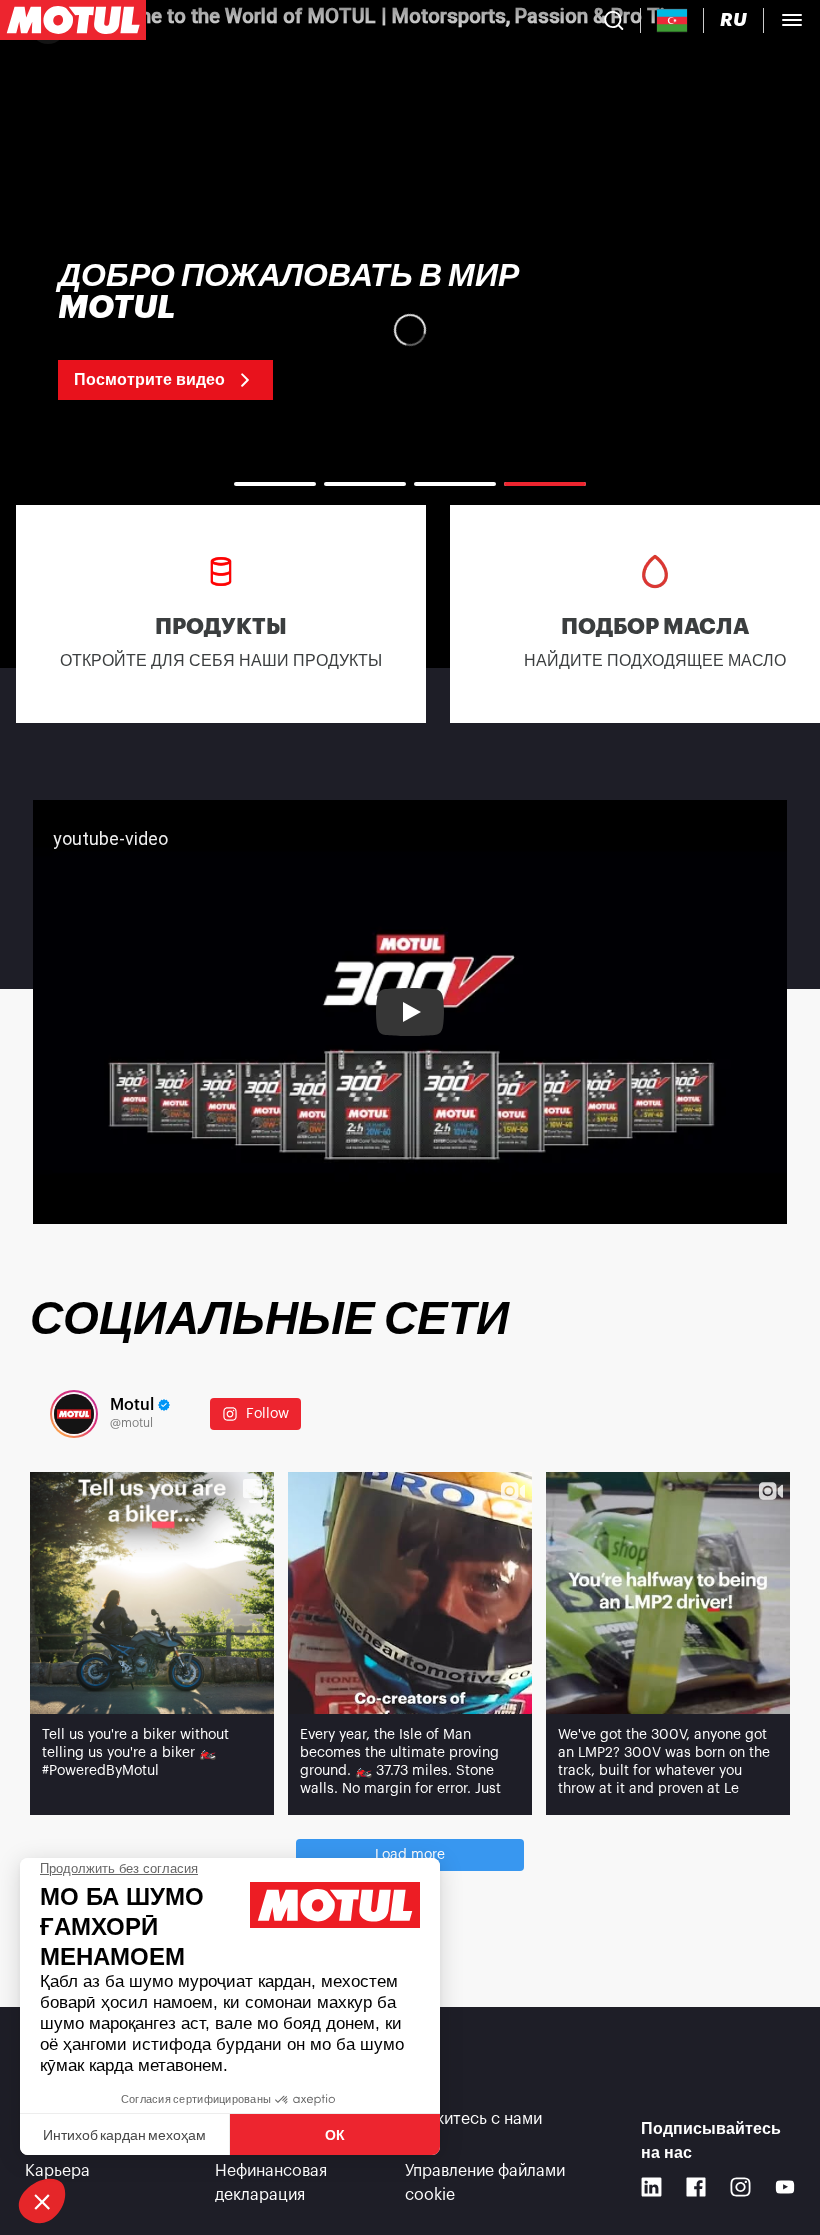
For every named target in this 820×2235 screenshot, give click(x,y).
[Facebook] (696, 2187)
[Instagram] (740, 2187)
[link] (197, 330)
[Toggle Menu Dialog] (792, 20)
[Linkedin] (651, 2187)
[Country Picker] (672, 20)
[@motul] (74, 1414)
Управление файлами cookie (485, 2183)
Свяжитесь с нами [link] (473, 2119)
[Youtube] (785, 2187)
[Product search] (614, 20)
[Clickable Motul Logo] (73, 20)
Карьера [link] (57, 2171)
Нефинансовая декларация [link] (271, 2183)
